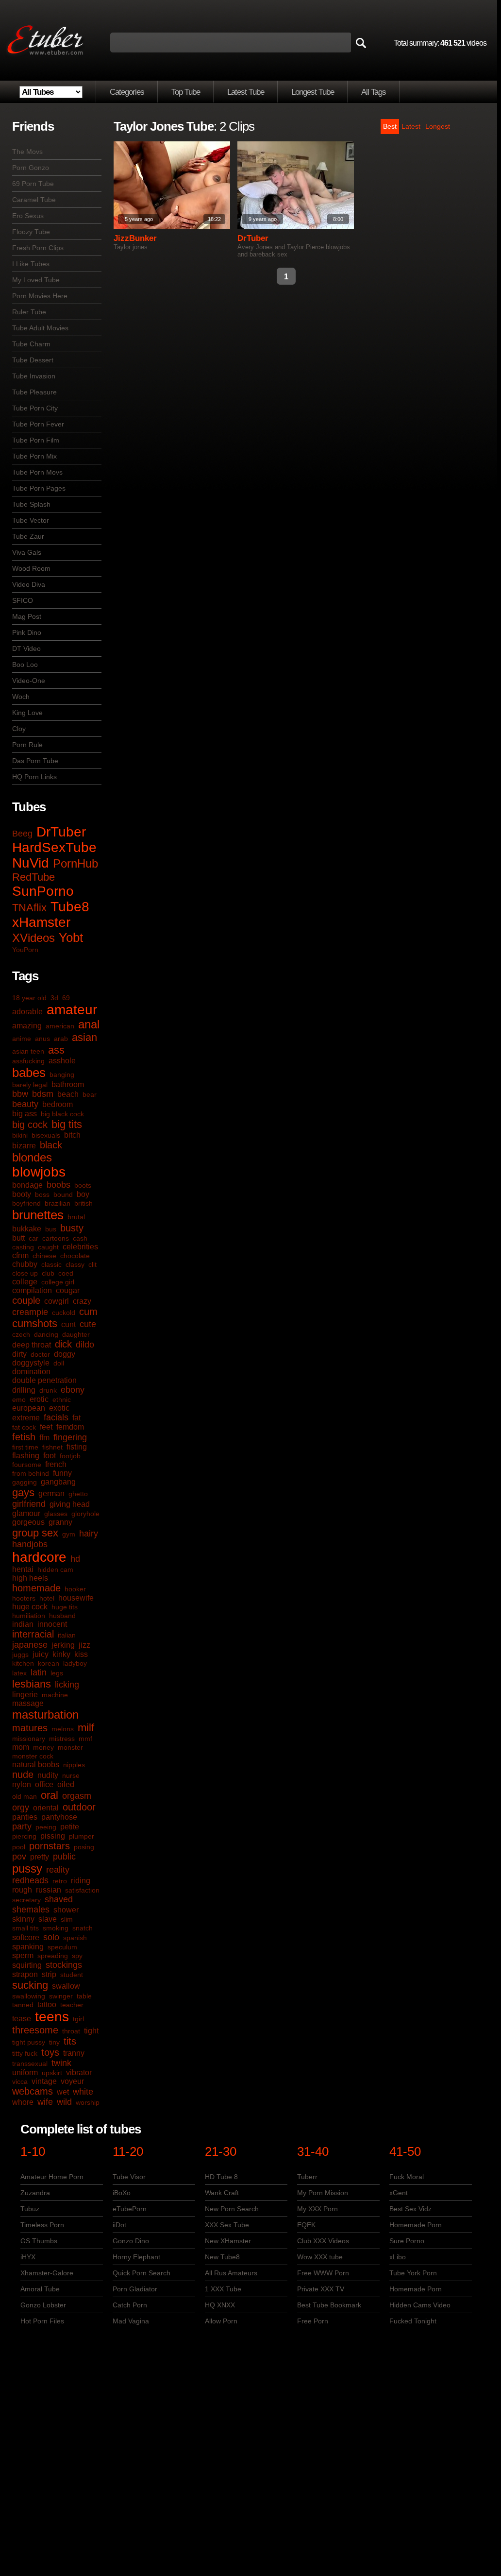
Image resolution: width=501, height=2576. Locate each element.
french (56, 1464)
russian (49, 1890)
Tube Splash (31, 504)
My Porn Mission (323, 2193)
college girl (58, 1282)
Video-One (29, 681)
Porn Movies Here (40, 296)
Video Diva (29, 584)
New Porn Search (232, 2209)
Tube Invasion (34, 376)
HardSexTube (54, 847)
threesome (35, 2030)
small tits (25, 1928)
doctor (40, 1354)
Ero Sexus (28, 216)
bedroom (58, 1104)
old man (25, 1796)
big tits (67, 1124)
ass (56, 1050)
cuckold (64, 1313)
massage (28, 1703)
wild (64, 2102)
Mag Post (27, 616)
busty (72, 1228)
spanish (75, 1938)
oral (50, 1795)
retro (60, 1881)
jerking (63, 1645)
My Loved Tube (36, 280)
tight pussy (29, 2042)
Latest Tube (246, 92)
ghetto (78, 1494)
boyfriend (26, 1203)
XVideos (33, 938)
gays (23, 1493)
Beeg (22, 834)
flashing (26, 1456)
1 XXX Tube (223, 2289)
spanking (28, 1947)
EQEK (306, 2225)
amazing (27, 1026)
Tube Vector (31, 520)
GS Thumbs (39, 2241)
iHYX (28, 2257)
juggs (20, 1655)
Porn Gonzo (31, 168)
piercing (24, 1836)
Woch (21, 697)
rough (22, 1890)
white (83, 2092)
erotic (39, 1399)
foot (50, 1456)
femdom (70, 1427)
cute (88, 1324)
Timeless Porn (42, 2225)
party (22, 1826)
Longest (438, 126)
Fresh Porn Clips (38, 248)
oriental (46, 1808)
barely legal (30, 1085)
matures (30, 1728)
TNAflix (29, 908)
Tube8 (70, 907)
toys (50, 2052)
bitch (72, 1135)
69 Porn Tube (33, 184)
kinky (61, 1654)
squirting (27, 1965)
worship (88, 2102)
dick (63, 1344)
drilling (24, 1390)
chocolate (75, 1256)
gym (69, 1534)
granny (60, 1522)
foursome (27, 1465)
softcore (26, 1937)
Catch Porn (130, 2305)
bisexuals (46, 1135)
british (83, 1203)
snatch (83, 1928)
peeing (46, 1827)
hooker (75, 1589)
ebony (73, 1390)
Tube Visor (129, 2177)
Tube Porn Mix (34, 456)
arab (61, 1039)
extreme (26, 1418)
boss (42, 1194)
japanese (30, 1645)
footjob (70, 1456)
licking (67, 1685)
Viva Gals (27, 552)
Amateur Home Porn (52, 2177)
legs (57, 1673)
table (84, 1996)
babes (29, 1073)
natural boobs (36, 1765)
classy (75, 1264)
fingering (70, 1437)
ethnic (62, 1399)
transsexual (30, 2064)
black (51, 1145)
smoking (56, 1928)
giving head (70, 1504)
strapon (25, 1974)
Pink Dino (27, 632)
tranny (74, 2053)
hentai (23, 1569)
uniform (25, 2073)
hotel (47, 1598)
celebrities (80, 1247)
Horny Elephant (136, 2257)
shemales (31, 1910)
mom (21, 1747)
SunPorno (43, 891)
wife (45, 2102)
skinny (23, 1919)
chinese (44, 1256)
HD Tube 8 (221, 2177)
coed (66, 1273)
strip (49, 1974)
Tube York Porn (413, 2273)
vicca (20, 2081)
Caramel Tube (34, 200)
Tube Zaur (28, 536)
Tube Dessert (33, 360)
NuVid (31, 863)
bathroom (68, 1084)
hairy (89, 1534)
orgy (21, 1808)
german (51, 1493)
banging (62, 1075)
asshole (62, 1061)
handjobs (30, 1544)
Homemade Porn (416, 2225)
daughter (76, 1334)
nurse (71, 1775)
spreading (53, 1956)
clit (92, 1264)
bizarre (24, 1146)
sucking (30, 1985)
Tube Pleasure (34, 392)
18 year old (29, 998)
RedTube (33, 877)
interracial (33, 1634)
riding (81, 1881)
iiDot (119, 2225)
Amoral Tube (40, 2289)
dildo (85, 1345)
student (72, 1975)
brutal (76, 1217)
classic (51, 1264)
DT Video (26, 648)
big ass (25, 1114)
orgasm (77, 1796)
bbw (20, 1094)
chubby (25, 1264)
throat (71, 2031)
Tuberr (307, 2177)
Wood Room (31, 568)
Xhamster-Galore (47, 2273)
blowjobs (39, 1172)
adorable (27, 1012)
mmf (85, 1739)
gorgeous (28, 1522)
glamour (26, 1513)
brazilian (58, 1203)
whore (23, 2102)
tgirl (78, 2019)
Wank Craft (222, 2193)
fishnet (52, 1447)
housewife (76, 1598)
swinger (61, 1996)
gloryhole (85, 1514)
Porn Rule (27, 745)
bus (51, 1229)
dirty (19, 1354)
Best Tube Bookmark (329, 2305)
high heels (30, 1578)
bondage (27, 1185)
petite (70, 1827)
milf (86, 1728)
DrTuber (61, 832)
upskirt (52, 2073)
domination (31, 1372)
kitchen (23, 1663)
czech (21, 1334)
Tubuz (30, 2209)
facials (56, 1417)
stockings (64, 1965)
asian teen (28, 1051)
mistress (62, 1739)
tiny (54, 2042)
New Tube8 (222, 2257)
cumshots (35, 1323)
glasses (56, 1514)
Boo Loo (25, 665)
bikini (20, 1135)
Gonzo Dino (131, 2241)
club (48, 1273)
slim (67, 1919)
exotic (59, 1408)
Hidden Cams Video (420, 2305)
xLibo (398, 2257)
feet (46, 1427)
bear (90, 1094)
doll (59, 1363)
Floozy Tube (31, 232)
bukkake (27, 1229)
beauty (25, 1104)
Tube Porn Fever (38, 424)
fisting (77, 1447)
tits (70, 2041)
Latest (411, 126)
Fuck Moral (407, 2177)
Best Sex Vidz (410, 2209)
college (25, 1282)
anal (89, 1024)
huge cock (30, 1607)
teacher (72, 2005)
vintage (44, 2081)
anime (22, 1039)
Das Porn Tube (35, 761)
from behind (31, 1473)
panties (25, 1817)
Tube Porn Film (36, 440)
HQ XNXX (220, 2305)
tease (22, 2019)
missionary (29, 1739)
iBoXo (122, 2193)
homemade (36, 1588)
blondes (32, 1157)
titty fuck (25, 2053)
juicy (41, 1654)
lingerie (25, 1695)
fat (76, 1418)
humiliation (29, 1616)
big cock (30, 1125)
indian (23, 1624)
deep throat (32, 1345)
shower (66, 1910)
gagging (25, 1482)
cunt (68, 1324)
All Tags (374, 92)
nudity (48, 1775)
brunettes (38, 1215)
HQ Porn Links (34, 777)
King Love (27, 713)
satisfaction (82, 1890)
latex (19, 1673)
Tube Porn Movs (37, 472)
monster (70, 1747)
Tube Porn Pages (39, 488)
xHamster (41, 922)
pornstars (50, 1846)
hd (75, 1559)
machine (55, 1695)
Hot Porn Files (42, 2321)
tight (91, 2031)
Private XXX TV (321, 2289)
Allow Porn (221, 2321)
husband (62, 1616)
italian (67, 1635)
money (43, 1747)
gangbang (58, 1482)
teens (52, 2017)
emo (19, 1399)
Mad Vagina (131, 2321)
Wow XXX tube (320, 2257)
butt (18, 1238)
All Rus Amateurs (231, 2273)
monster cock (33, 1756)
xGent (399, 2193)
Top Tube (186, 92)
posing (84, 1847)
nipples (74, 1765)
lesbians (32, 1684)
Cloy (19, 729)
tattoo (47, 2005)
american (60, 1026)
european (29, 1408)
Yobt (71, 938)
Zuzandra (35, 2193)
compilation (32, 1290)
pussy (27, 1868)
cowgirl (57, 1301)
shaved (59, 1899)
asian (84, 1037)
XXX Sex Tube (227, 2225)
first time (25, 1447)
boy (83, 1194)
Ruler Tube (29, 312)
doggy (65, 1354)
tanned (23, 2005)
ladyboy (75, 1663)
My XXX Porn (317, 2209)
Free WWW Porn (323, 2273)
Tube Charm (31, 344)
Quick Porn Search (142, 2273)
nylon (22, 1784)
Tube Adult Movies (40, 328)
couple (26, 1300)
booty (22, 1194)
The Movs (27, 152)
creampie (30, 1312)
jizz (84, 1645)
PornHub (75, 863)
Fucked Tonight (413, 2321)
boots (83, 1185)
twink (61, 2063)
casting (23, 1247)
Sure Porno (407, 2241)
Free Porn (313, 2321)
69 (66, 998)
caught (48, 1247)
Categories (127, 92)
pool (19, 1847)
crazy (82, 1301)
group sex (35, 1533)
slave (48, 1919)
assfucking (28, 1061)
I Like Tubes (31, 264)
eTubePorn (130, 2209)
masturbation (45, 1714)
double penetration (44, 1380)
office (44, 1784)
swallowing (29, 1996)
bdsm (43, 1094)
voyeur (72, 2081)
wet (63, 2092)
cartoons (56, 1238)
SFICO (23, 600)
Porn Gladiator (135, 2289)
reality (58, 1870)
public (64, 1857)
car (33, 1238)
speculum (62, 1947)
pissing (53, 1836)
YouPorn (25, 950)
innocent (52, 1624)
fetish (24, 1437)
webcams (33, 2091)
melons (63, 1729)
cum (88, 1312)
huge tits (65, 1607)
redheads (30, 1880)
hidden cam (55, 1569)
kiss (81, 1654)
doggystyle (31, 1363)
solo (51, 1937)
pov (19, 1857)
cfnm (20, 1255)
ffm (44, 1438)
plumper (82, 1836)
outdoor (79, 1807)
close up (25, 1273)
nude (23, 1774)
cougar (68, 1290)
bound (63, 1194)
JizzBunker (135, 238)
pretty (40, 1857)
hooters (24, 1598)
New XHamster (228, 2241)
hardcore (39, 1557)
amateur (72, 1010)
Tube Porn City (35, 408)
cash (80, 1238)
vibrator (79, 2073)
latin (39, 1672)
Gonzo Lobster (43, 2305)
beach (68, 1094)
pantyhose (59, 1817)
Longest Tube (313, 92)
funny (62, 1473)
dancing (46, 1334)
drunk (48, 1390)
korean (49, 1663)
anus (42, 1039)
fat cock (24, 1427)
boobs (58, 1185)
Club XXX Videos (323, 2241)
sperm (23, 1955)
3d (54, 998)
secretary (26, 1900)
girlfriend (29, 1504)
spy (77, 1956)
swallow (66, 1986)
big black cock (62, 1114)
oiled (66, 1784)
